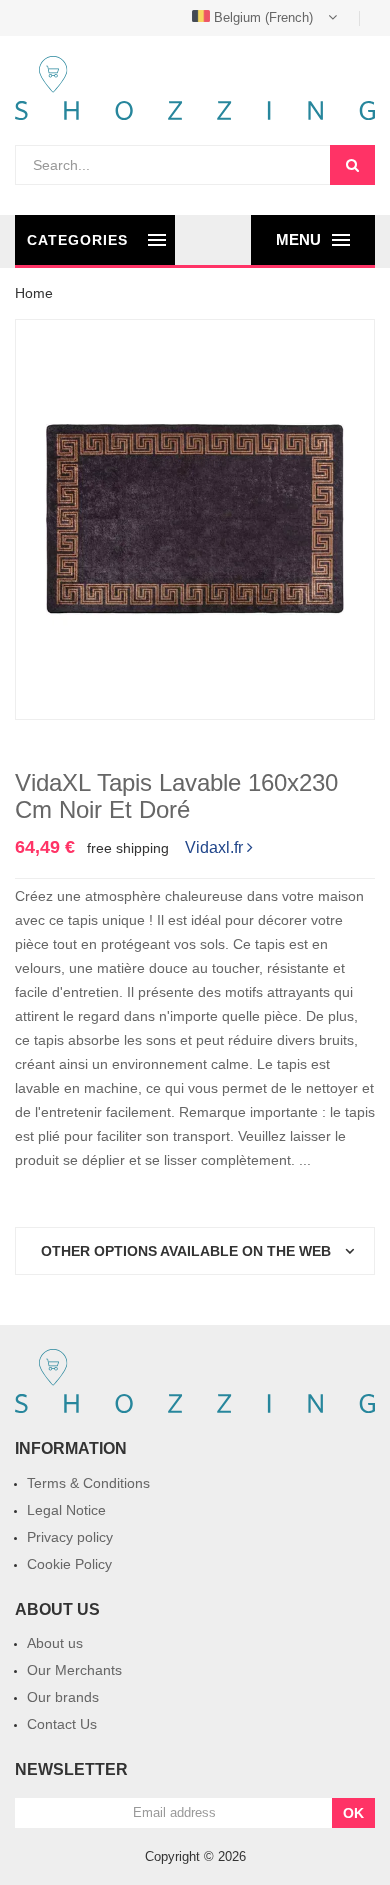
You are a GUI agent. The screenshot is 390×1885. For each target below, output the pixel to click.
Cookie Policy (69, 1564)
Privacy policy (70, 1537)
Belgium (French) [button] (263, 17)
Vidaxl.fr (214, 846)
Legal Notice (66, 1510)
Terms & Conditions (88, 1483)
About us (55, 1643)
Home (34, 293)
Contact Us (62, 1724)
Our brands (63, 1697)
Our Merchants (74, 1670)
